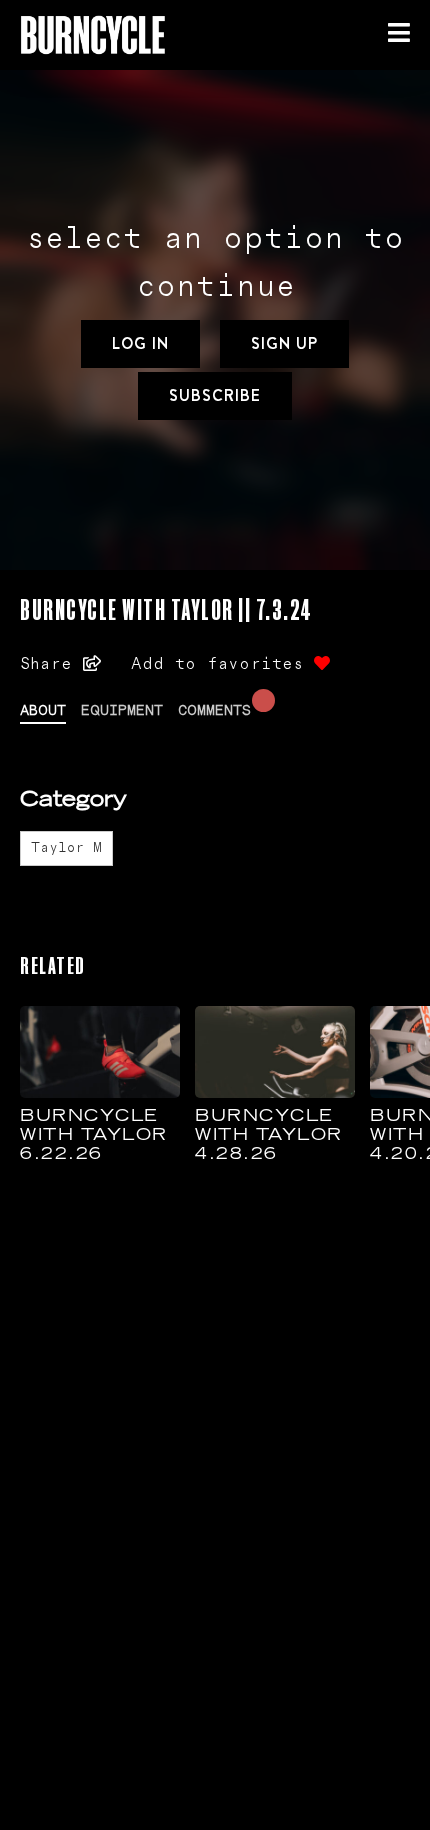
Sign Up (284, 343)
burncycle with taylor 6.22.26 (94, 1136)
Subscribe (215, 395)
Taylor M (66, 848)
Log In (140, 343)
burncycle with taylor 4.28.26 (269, 1136)
